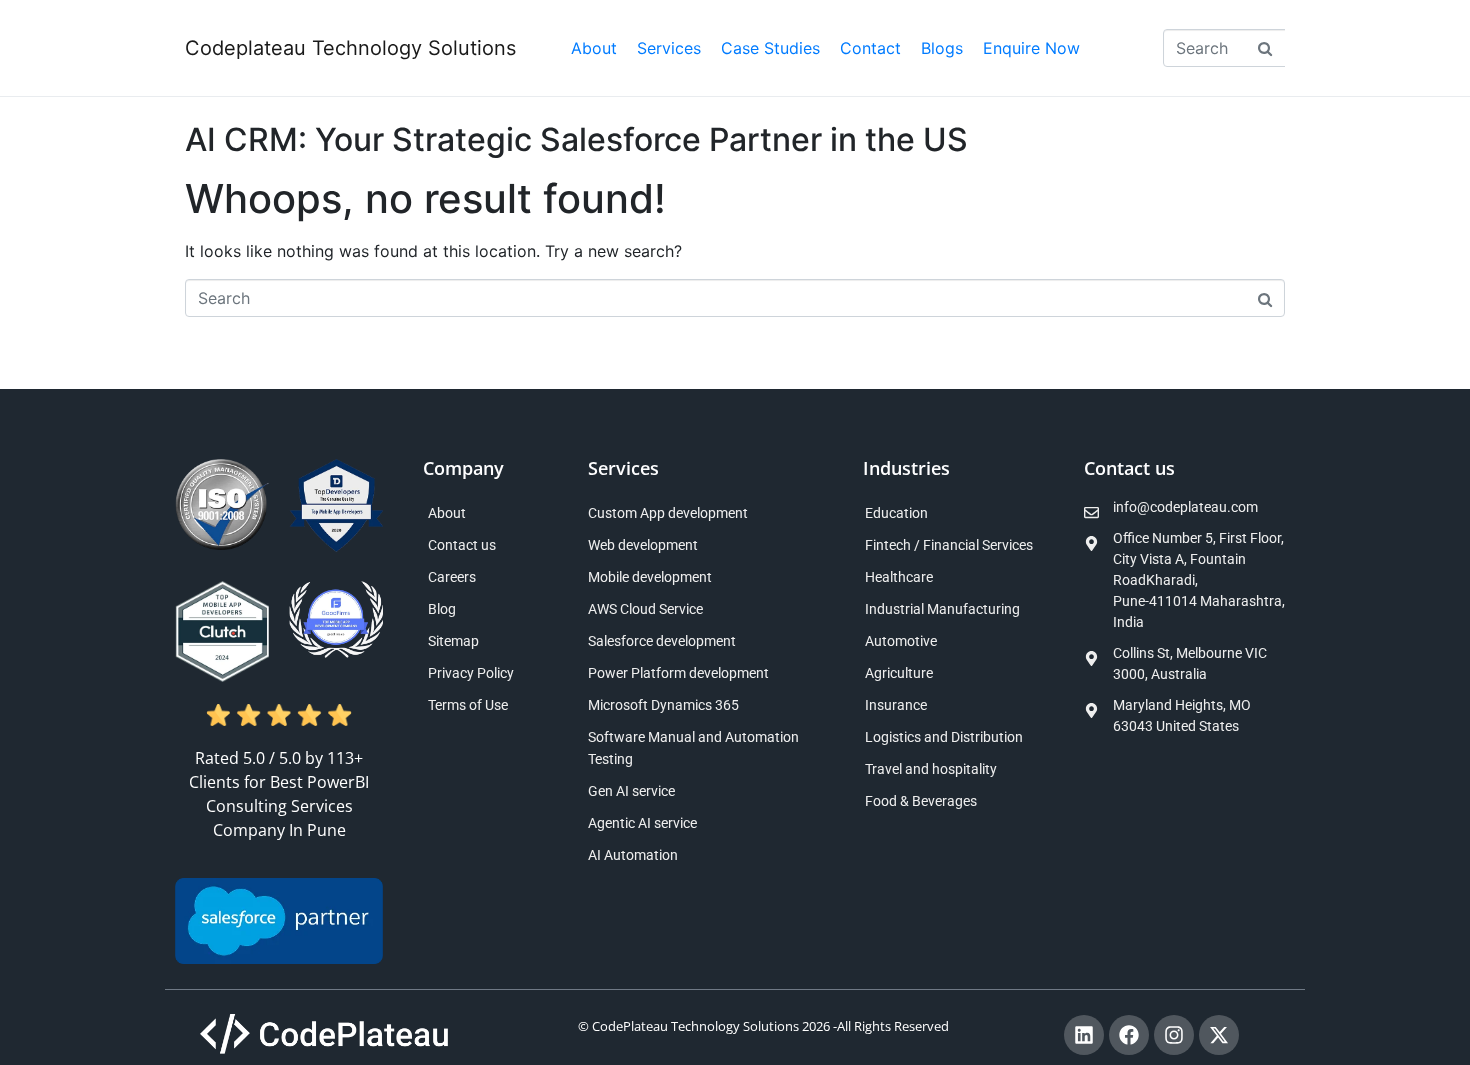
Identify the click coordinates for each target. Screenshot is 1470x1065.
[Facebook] (1129, 1035)
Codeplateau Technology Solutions (350, 48)
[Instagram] (1174, 1035)
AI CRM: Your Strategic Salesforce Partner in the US (576, 139)
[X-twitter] (1219, 1035)
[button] (669, 48)
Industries (906, 468)
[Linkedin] (1084, 1035)
